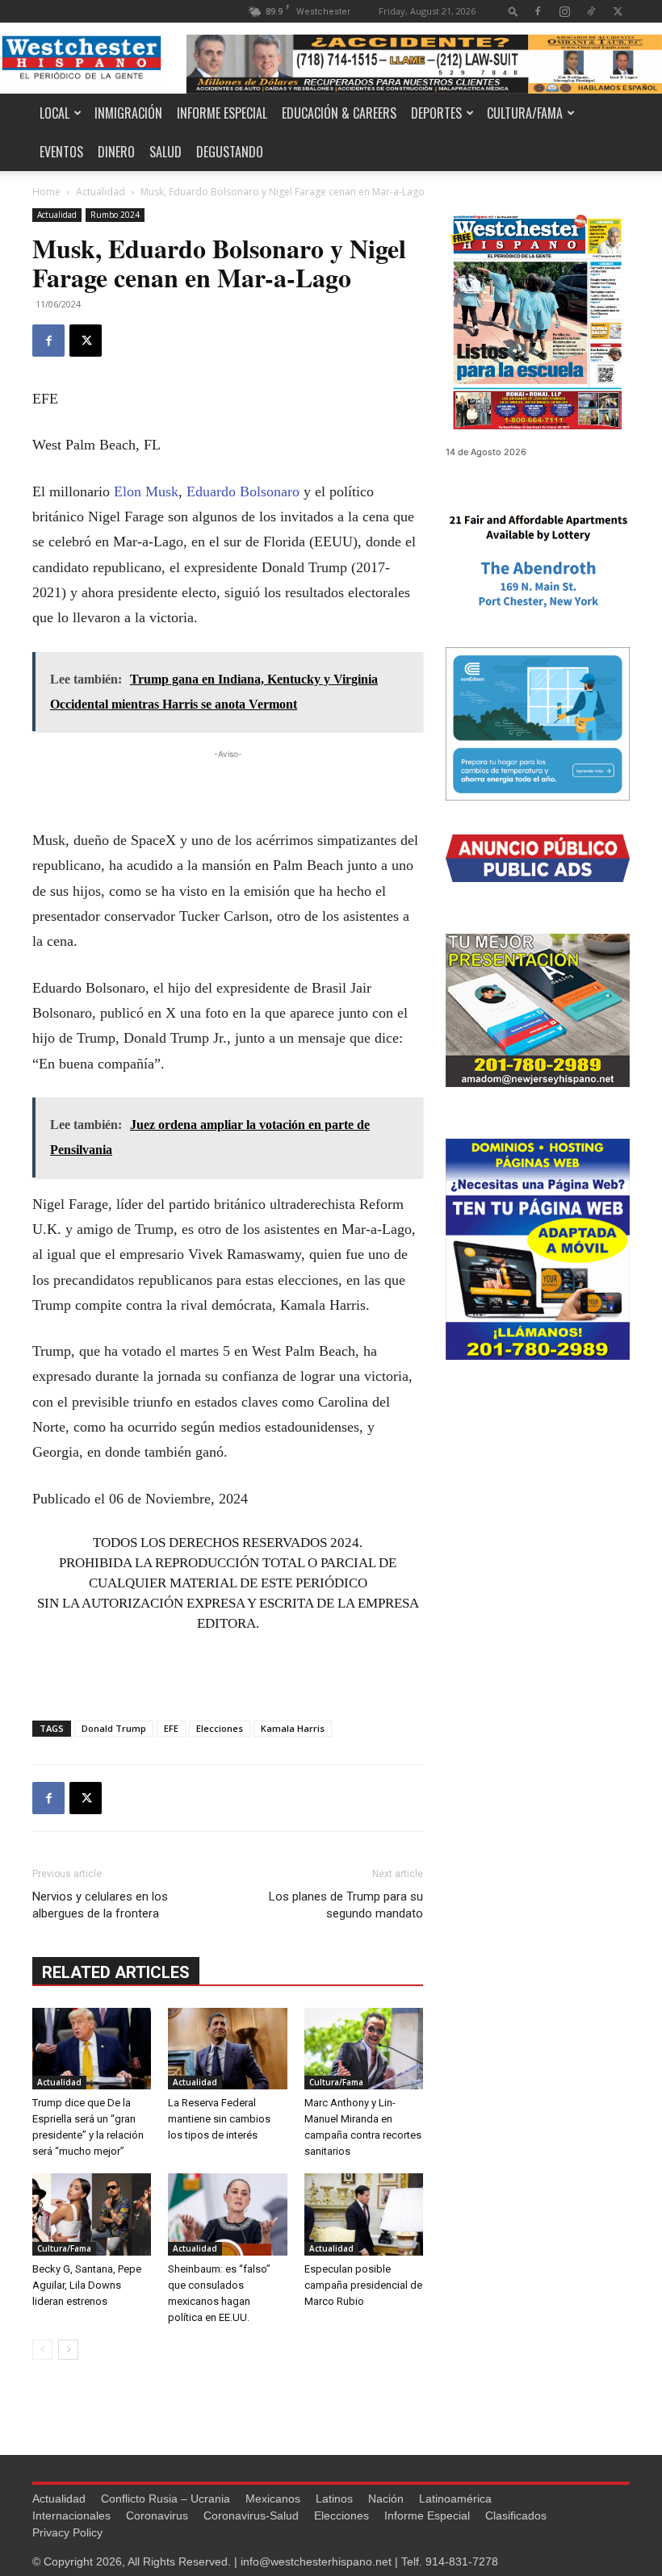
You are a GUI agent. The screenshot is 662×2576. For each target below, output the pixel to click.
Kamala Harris (293, 1728)
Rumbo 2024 (115, 215)
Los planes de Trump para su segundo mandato (346, 1905)
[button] (513, 11)
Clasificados (516, 2515)
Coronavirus (157, 2515)
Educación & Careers (339, 113)
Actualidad (101, 192)
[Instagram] (564, 11)
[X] (618, 11)
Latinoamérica (455, 2499)
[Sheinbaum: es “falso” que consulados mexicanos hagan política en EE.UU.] (227, 2214)
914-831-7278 (462, 2561)
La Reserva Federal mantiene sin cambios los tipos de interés (219, 2119)
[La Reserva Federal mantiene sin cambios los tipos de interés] (227, 2049)
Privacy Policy (67, 2532)
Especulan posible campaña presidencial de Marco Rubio (363, 2285)
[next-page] (68, 2350)
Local (54, 113)
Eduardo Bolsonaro (243, 491)
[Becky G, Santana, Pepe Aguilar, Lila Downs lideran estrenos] (92, 2214)
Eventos (61, 152)
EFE (171, 1728)
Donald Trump (114, 1728)
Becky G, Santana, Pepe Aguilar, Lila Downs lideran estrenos (87, 2285)
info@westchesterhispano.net (316, 2561)
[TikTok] (591, 11)
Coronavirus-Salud (251, 2515)
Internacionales (71, 2515)
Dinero (116, 152)
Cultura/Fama (525, 113)
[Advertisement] (228, 787)
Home (46, 192)
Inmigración (128, 113)
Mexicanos (273, 2499)
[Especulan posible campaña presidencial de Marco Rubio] (364, 2214)
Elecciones (220, 1728)
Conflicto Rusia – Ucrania (165, 2499)
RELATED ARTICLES (116, 1972)
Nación (386, 2499)
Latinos (334, 2499)
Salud (165, 152)
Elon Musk (146, 491)
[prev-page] (42, 2350)
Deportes (436, 113)
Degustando (230, 152)
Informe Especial (222, 113)
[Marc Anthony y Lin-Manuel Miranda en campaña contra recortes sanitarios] (364, 2049)
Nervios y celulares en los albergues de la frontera (100, 1905)
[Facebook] (538, 11)
